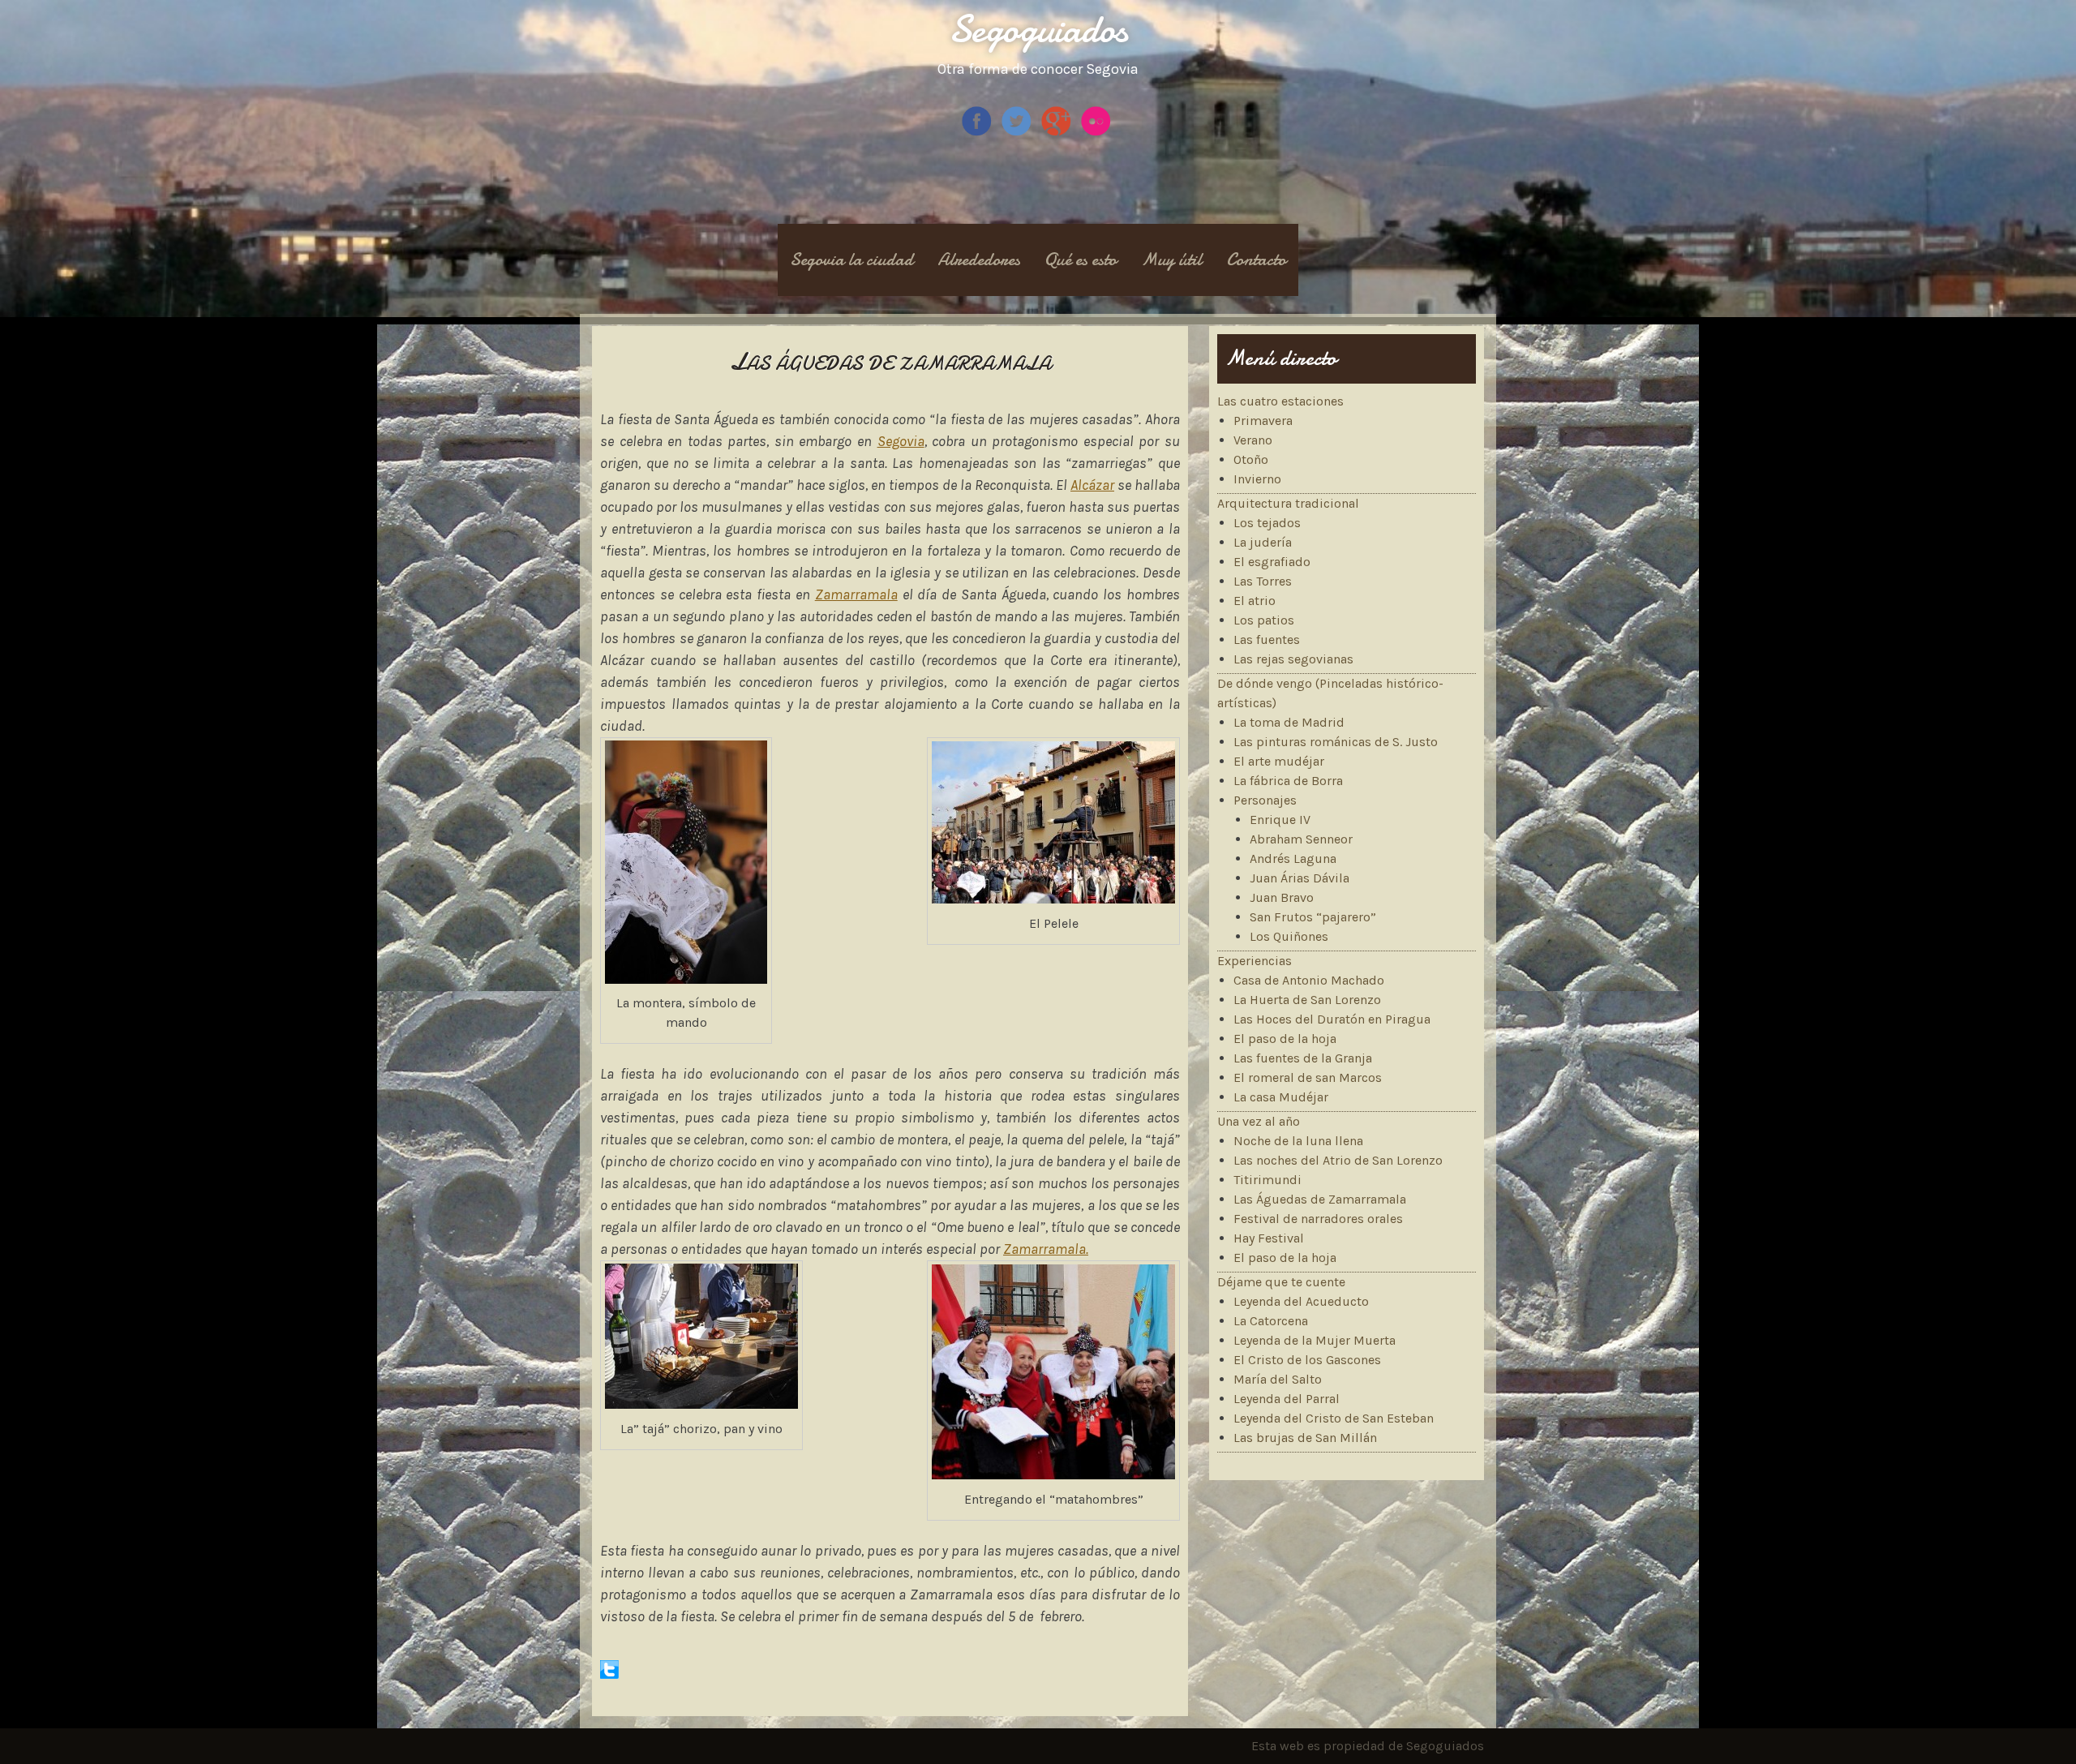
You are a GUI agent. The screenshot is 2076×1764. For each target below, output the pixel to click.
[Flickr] (1098, 133)
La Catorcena (1271, 1321)
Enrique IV (1280, 820)
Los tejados (1267, 523)
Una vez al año (1259, 1121)
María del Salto (1278, 1379)
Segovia (901, 441)
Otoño (1251, 459)
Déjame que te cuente (1281, 1282)
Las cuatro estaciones (1280, 401)
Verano (1253, 440)
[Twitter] (1018, 133)
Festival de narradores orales (1318, 1219)
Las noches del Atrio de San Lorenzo (1338, 1160)
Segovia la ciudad (851, 260)
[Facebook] (978, 133)
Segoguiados (1038, 29)
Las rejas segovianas (1293, 659)
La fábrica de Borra (1288, 781)
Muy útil (1171, 260)
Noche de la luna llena (1298, 1141)
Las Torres (1263, 581)
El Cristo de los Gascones (1307, 1360)
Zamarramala (856, 594)
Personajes (1265, 800)
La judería (1263, 542)
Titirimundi (1267, 1180)
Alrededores (979, 260)
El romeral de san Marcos (1308, 1077)
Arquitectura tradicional (1288, 503)
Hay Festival (1269, 1238)
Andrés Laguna (1293, 858)
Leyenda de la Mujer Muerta (1315, 1340)
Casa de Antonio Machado (1309, 980)
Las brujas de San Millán (1305, 1438)
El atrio (1255, 601)
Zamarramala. (1046, 1249)
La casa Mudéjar (1281, 1097)
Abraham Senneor (1301, 839)
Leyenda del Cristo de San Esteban (1334, 1418)
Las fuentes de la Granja (1303, 1058)
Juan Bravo (1282, 897)
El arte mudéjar (1279, 761)
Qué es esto (1081, 260)
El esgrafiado (1272, 562)
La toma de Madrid (1289, 722)
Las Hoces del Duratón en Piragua (1332, 1019)
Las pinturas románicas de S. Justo (1336, 742)
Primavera (1263, 421)
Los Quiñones (1289, 936)
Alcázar (1092, 485)
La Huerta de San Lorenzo (1307, 1000)
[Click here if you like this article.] (609, 1674)
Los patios (1264, 620)
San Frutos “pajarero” (1313, 917)
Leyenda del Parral (1287, 1399)
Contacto (1256, 260)
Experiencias (1255, 961)
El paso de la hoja (1285, 1039)
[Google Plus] (1058, 133)
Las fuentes (1267, 640)
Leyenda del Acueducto (1301, 1301)
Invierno (1257, 479)
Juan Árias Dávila (1300, 878)
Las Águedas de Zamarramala (1320, 1199)
